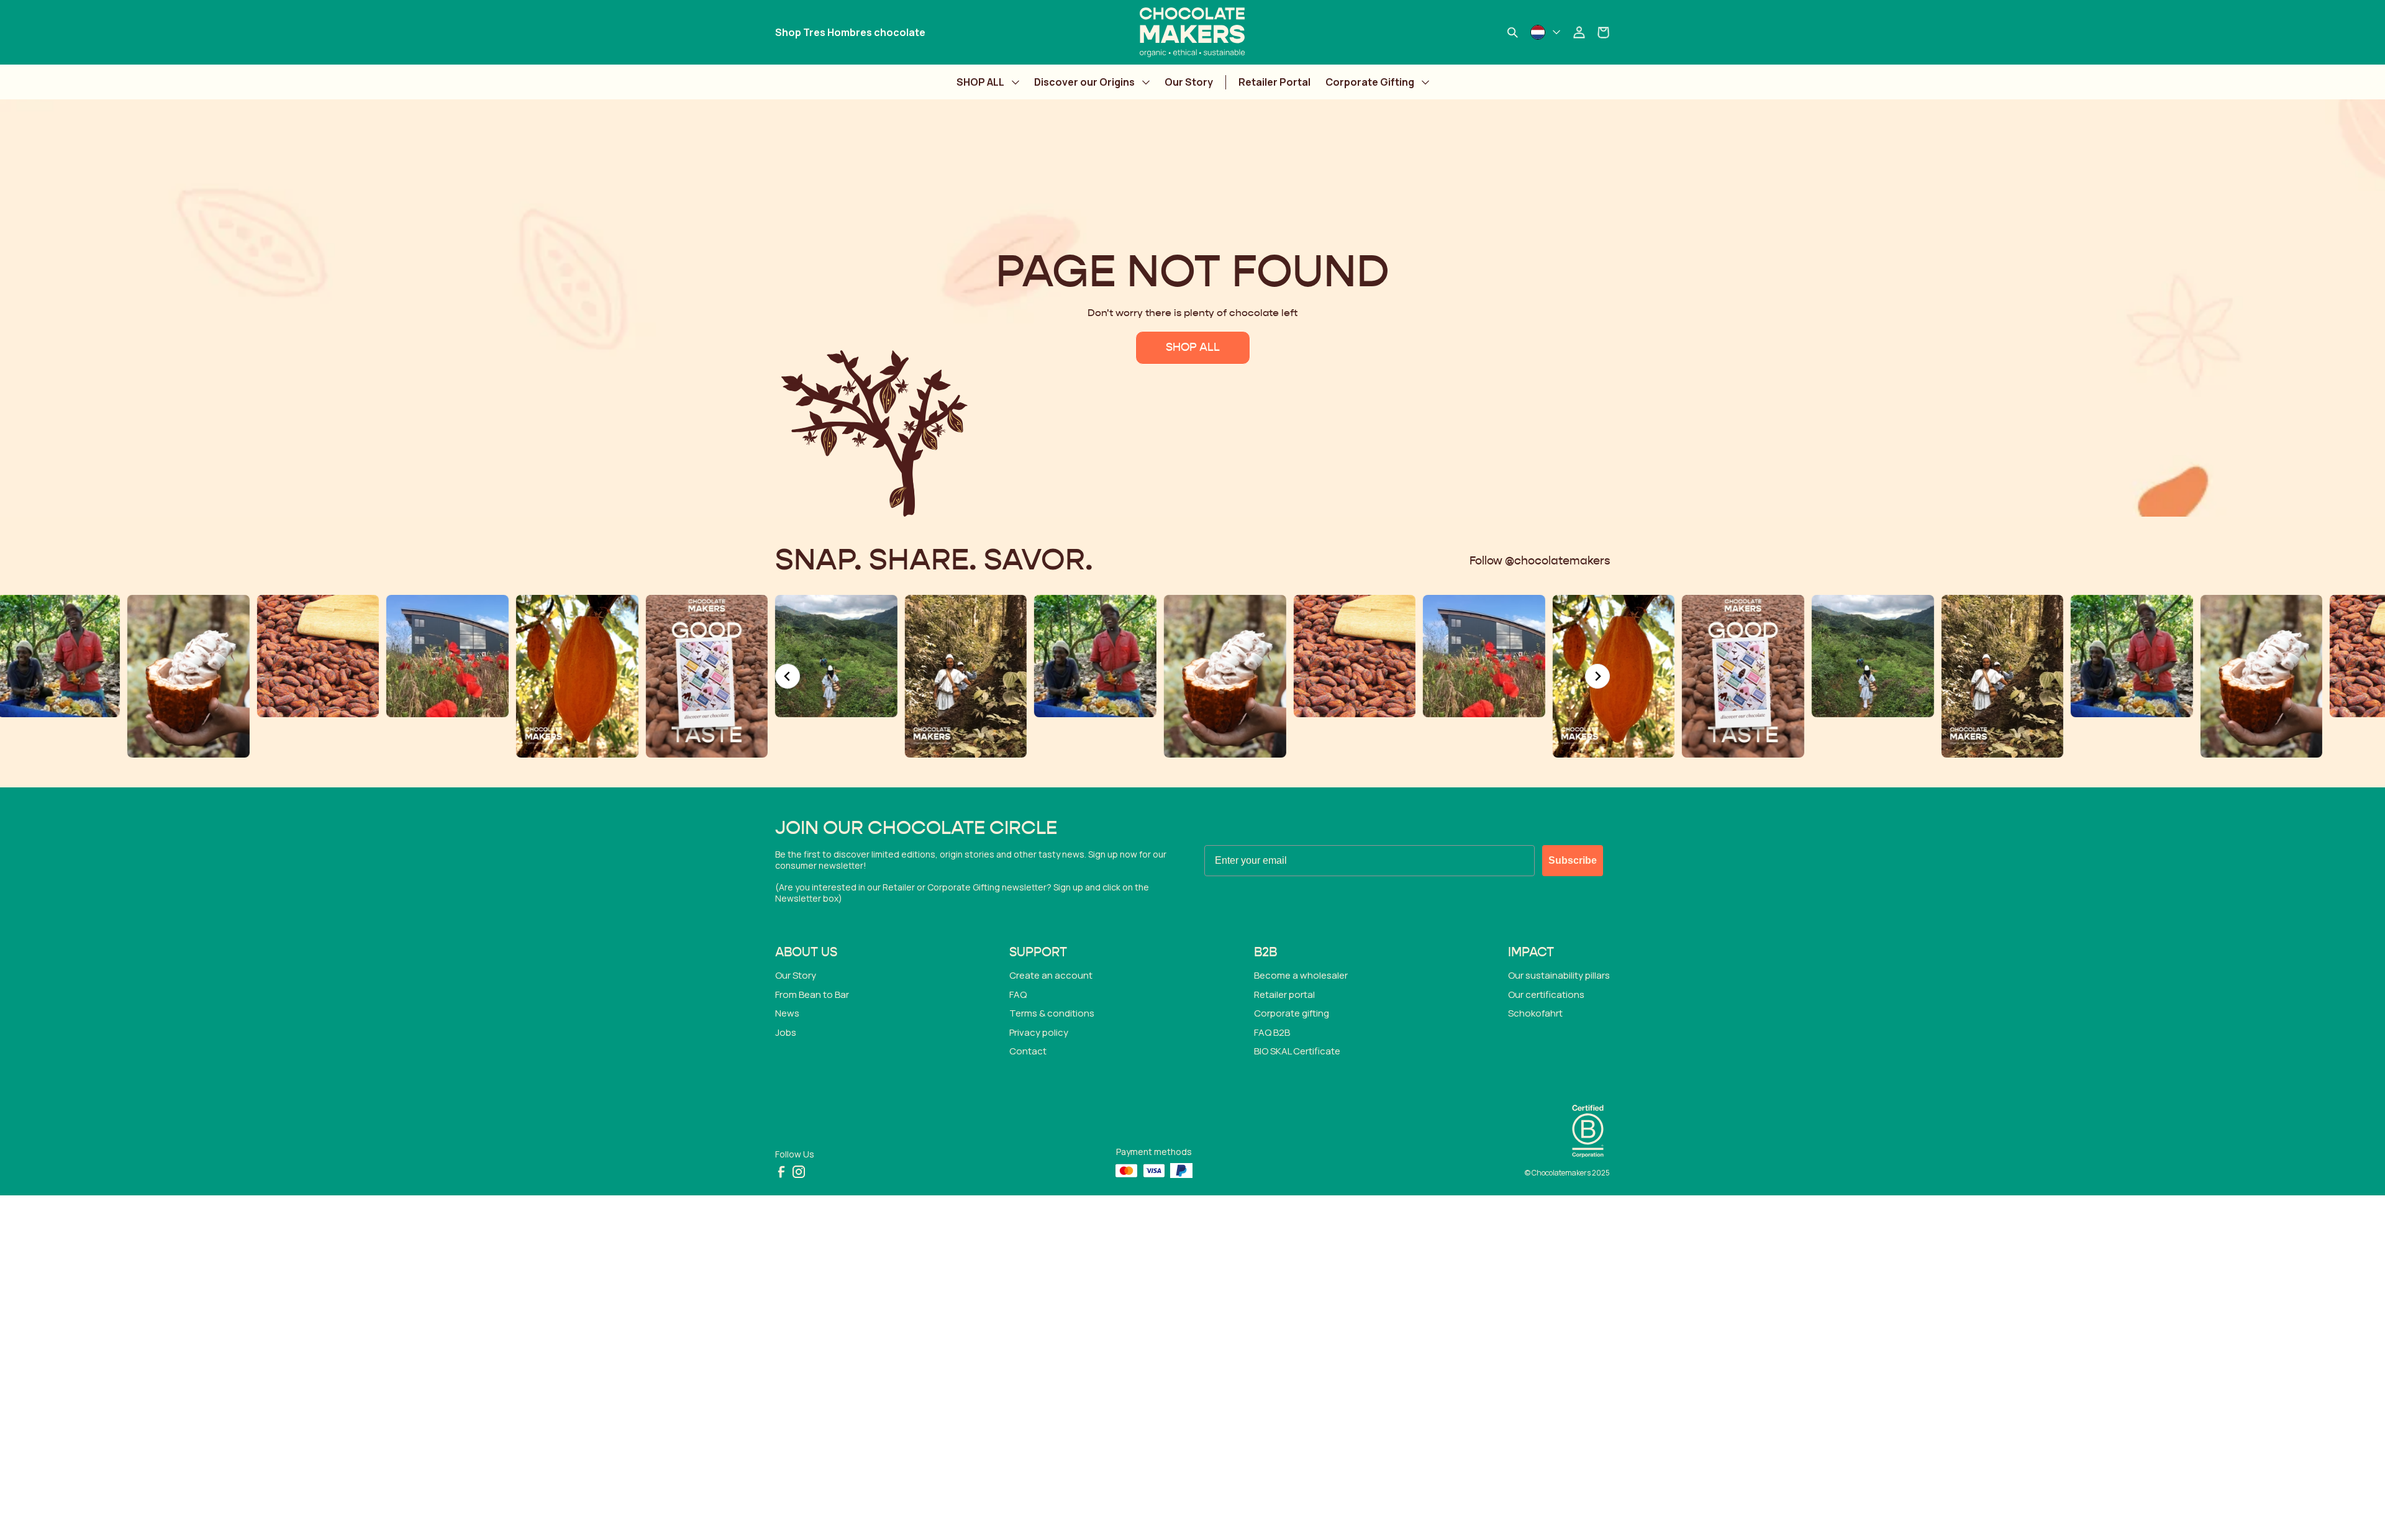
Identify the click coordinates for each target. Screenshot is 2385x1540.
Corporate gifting (1292, 1013)
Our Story (1189, 82)
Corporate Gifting (1370, 82)
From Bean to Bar (812, 994)
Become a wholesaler (1301, 975)
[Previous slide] (788, 676)
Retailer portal (1284, 994)
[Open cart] (1604, 32)
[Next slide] (1597, 676)
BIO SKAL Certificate (1297, 1051)
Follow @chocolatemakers (1540, 561)
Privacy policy (1039, 1032)
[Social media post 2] (577, 676)
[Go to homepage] (1192, 32)
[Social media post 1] (447, 676)
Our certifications (1546, 994)
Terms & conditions (1052, 1013)
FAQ (1018, 994)
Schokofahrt (1535, 1013)
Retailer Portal (1274, 82)
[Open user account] (1579, 32)
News (787, 1013)
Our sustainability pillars (1559, 975)
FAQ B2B (1272, 1032)
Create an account (1051, 975)
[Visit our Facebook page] (781, 1172)
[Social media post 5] (966, 656)
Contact (1028, 1051)
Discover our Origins (1084, 82)
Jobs (786, 1032)
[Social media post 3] (706, 656)
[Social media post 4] (836, 676)
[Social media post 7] (189, 656)
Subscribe (1573, 860)
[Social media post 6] (1095, 676)
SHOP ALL (980, 82)
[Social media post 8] (318, 656)
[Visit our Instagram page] (799, 1172)
